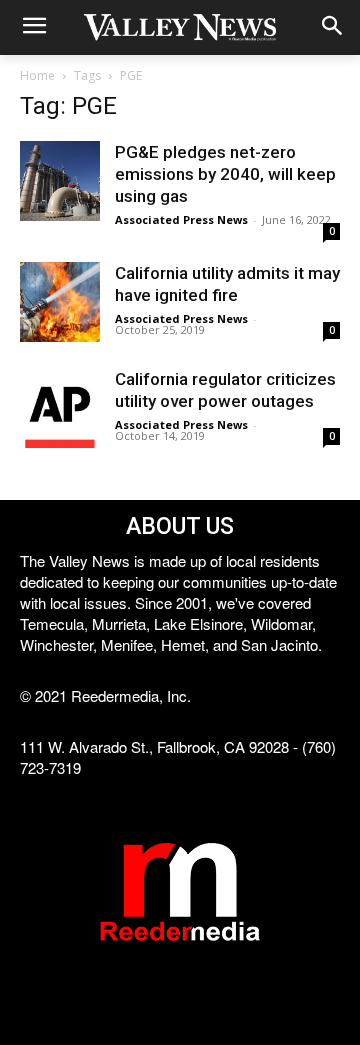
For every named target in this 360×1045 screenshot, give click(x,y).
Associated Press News (181, 219)
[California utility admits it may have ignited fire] (60, 302)
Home (37, 75)
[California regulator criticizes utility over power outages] (60, 408)
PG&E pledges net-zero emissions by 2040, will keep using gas (225, 174)
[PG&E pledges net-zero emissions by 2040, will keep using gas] (60, 181)
